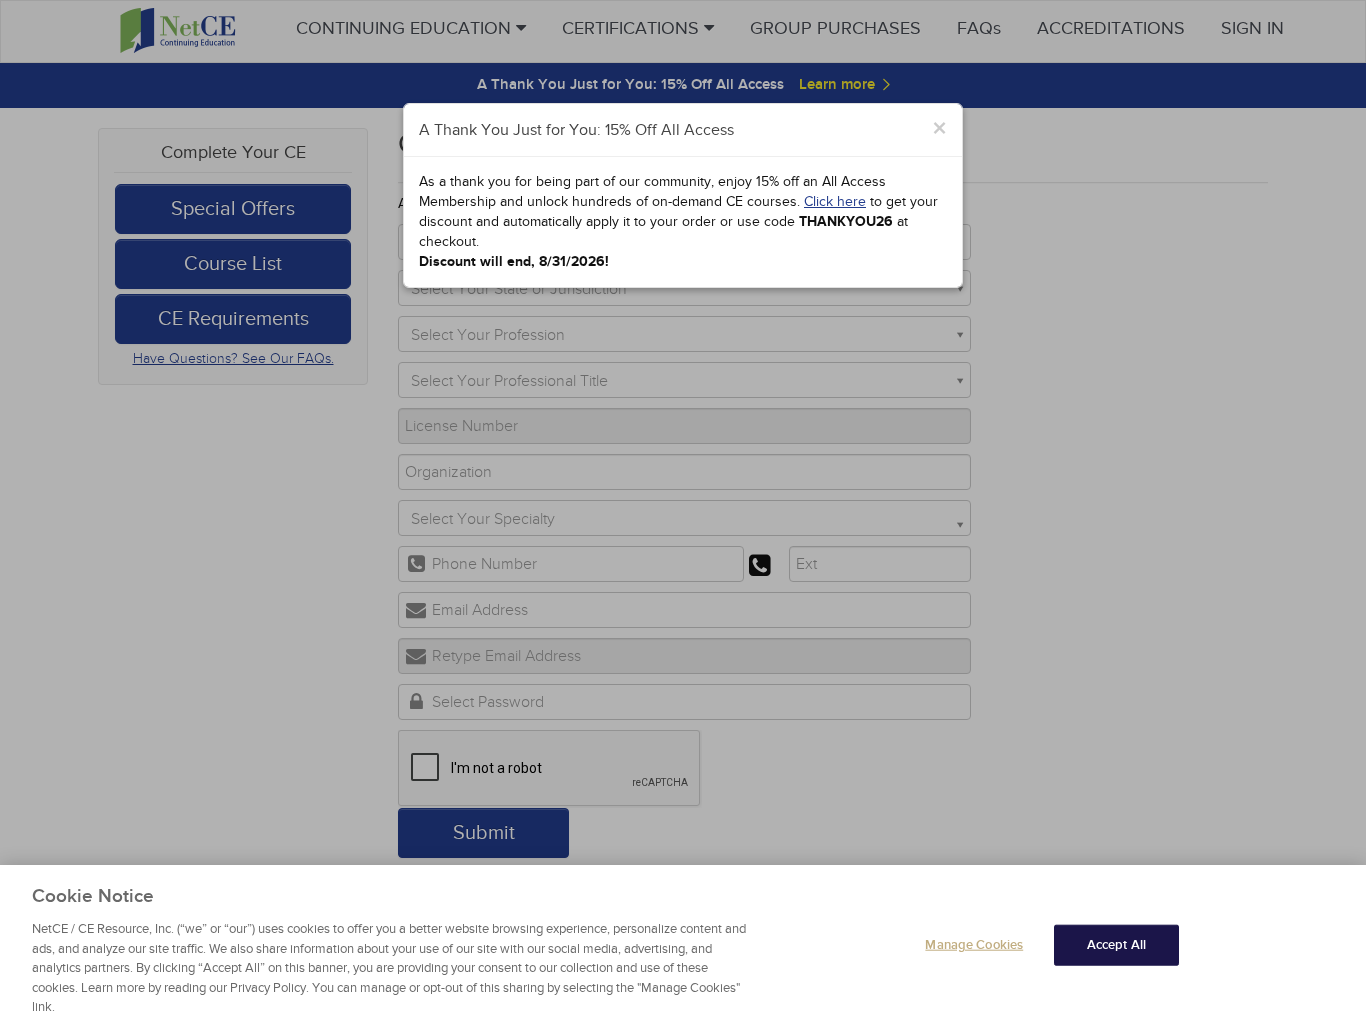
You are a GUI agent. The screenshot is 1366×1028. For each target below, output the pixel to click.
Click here (835, 201)
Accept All (1116, 944)
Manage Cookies (974, 944)
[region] (683, 946)
